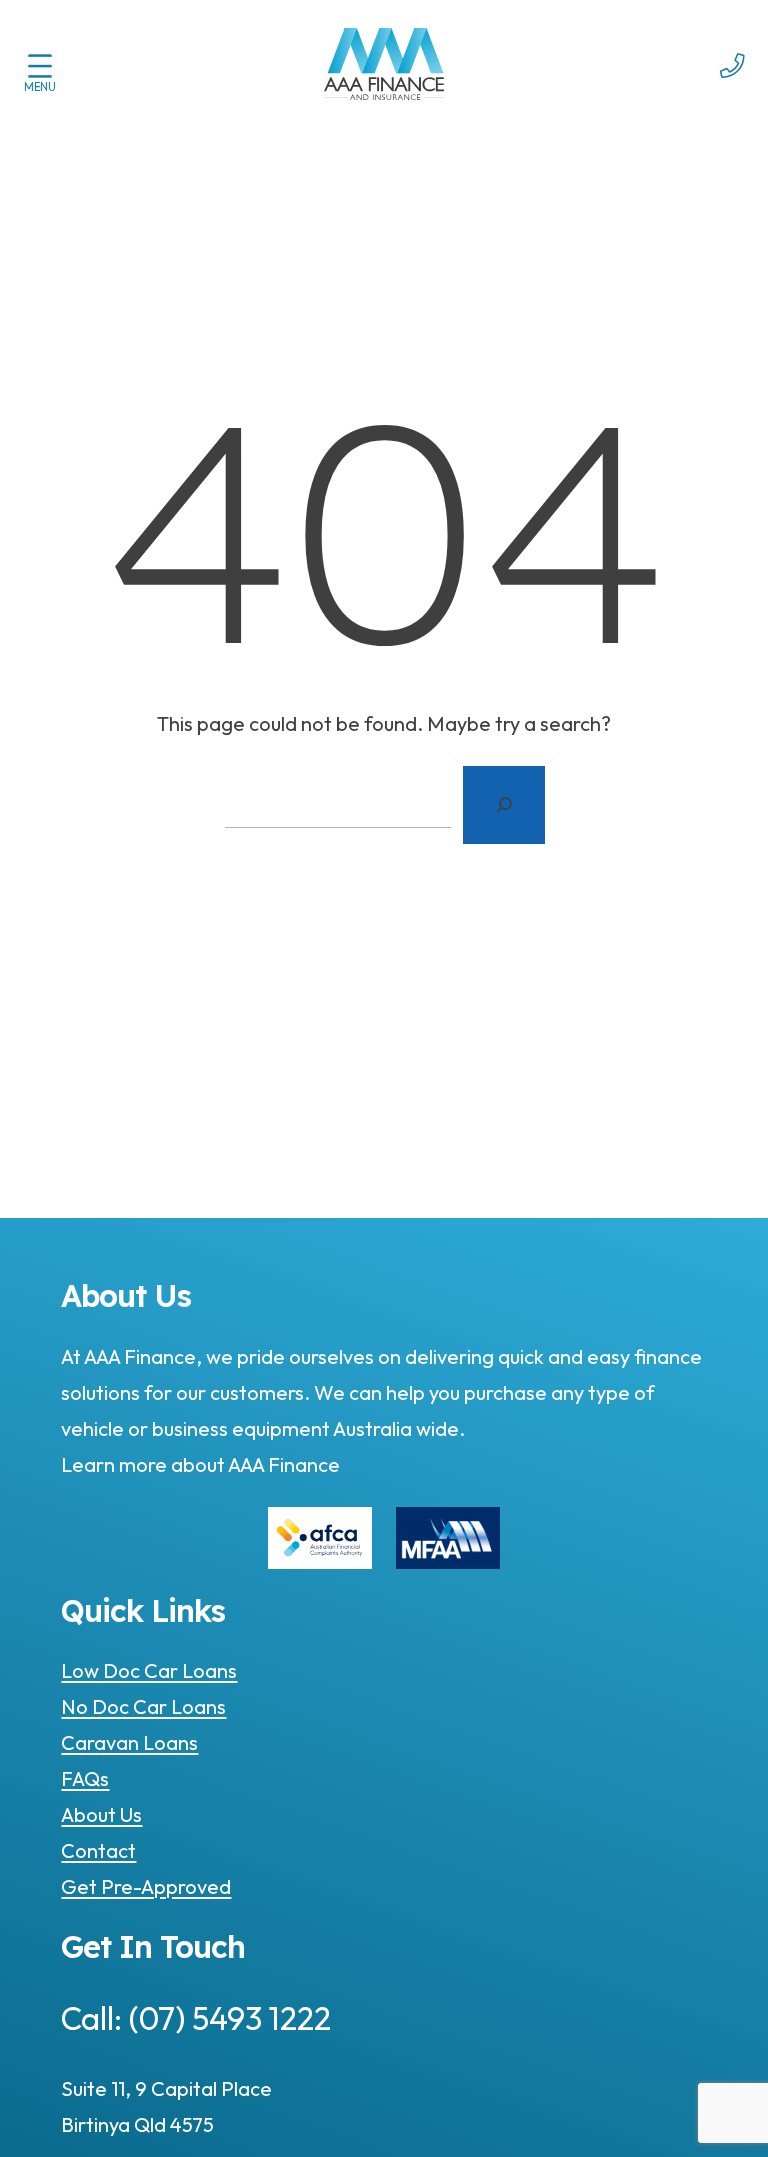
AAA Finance (282, 1464)
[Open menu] (40, 66)
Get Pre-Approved (146, 1886)
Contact (98, 1850)
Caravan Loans (129, 1742)
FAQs (85, 1778)
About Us (101, 1814)
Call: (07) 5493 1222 (196, 2018)
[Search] (504, 805)
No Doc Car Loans (143, 1706)
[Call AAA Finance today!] (732, 90)
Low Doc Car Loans (149, 1670)
